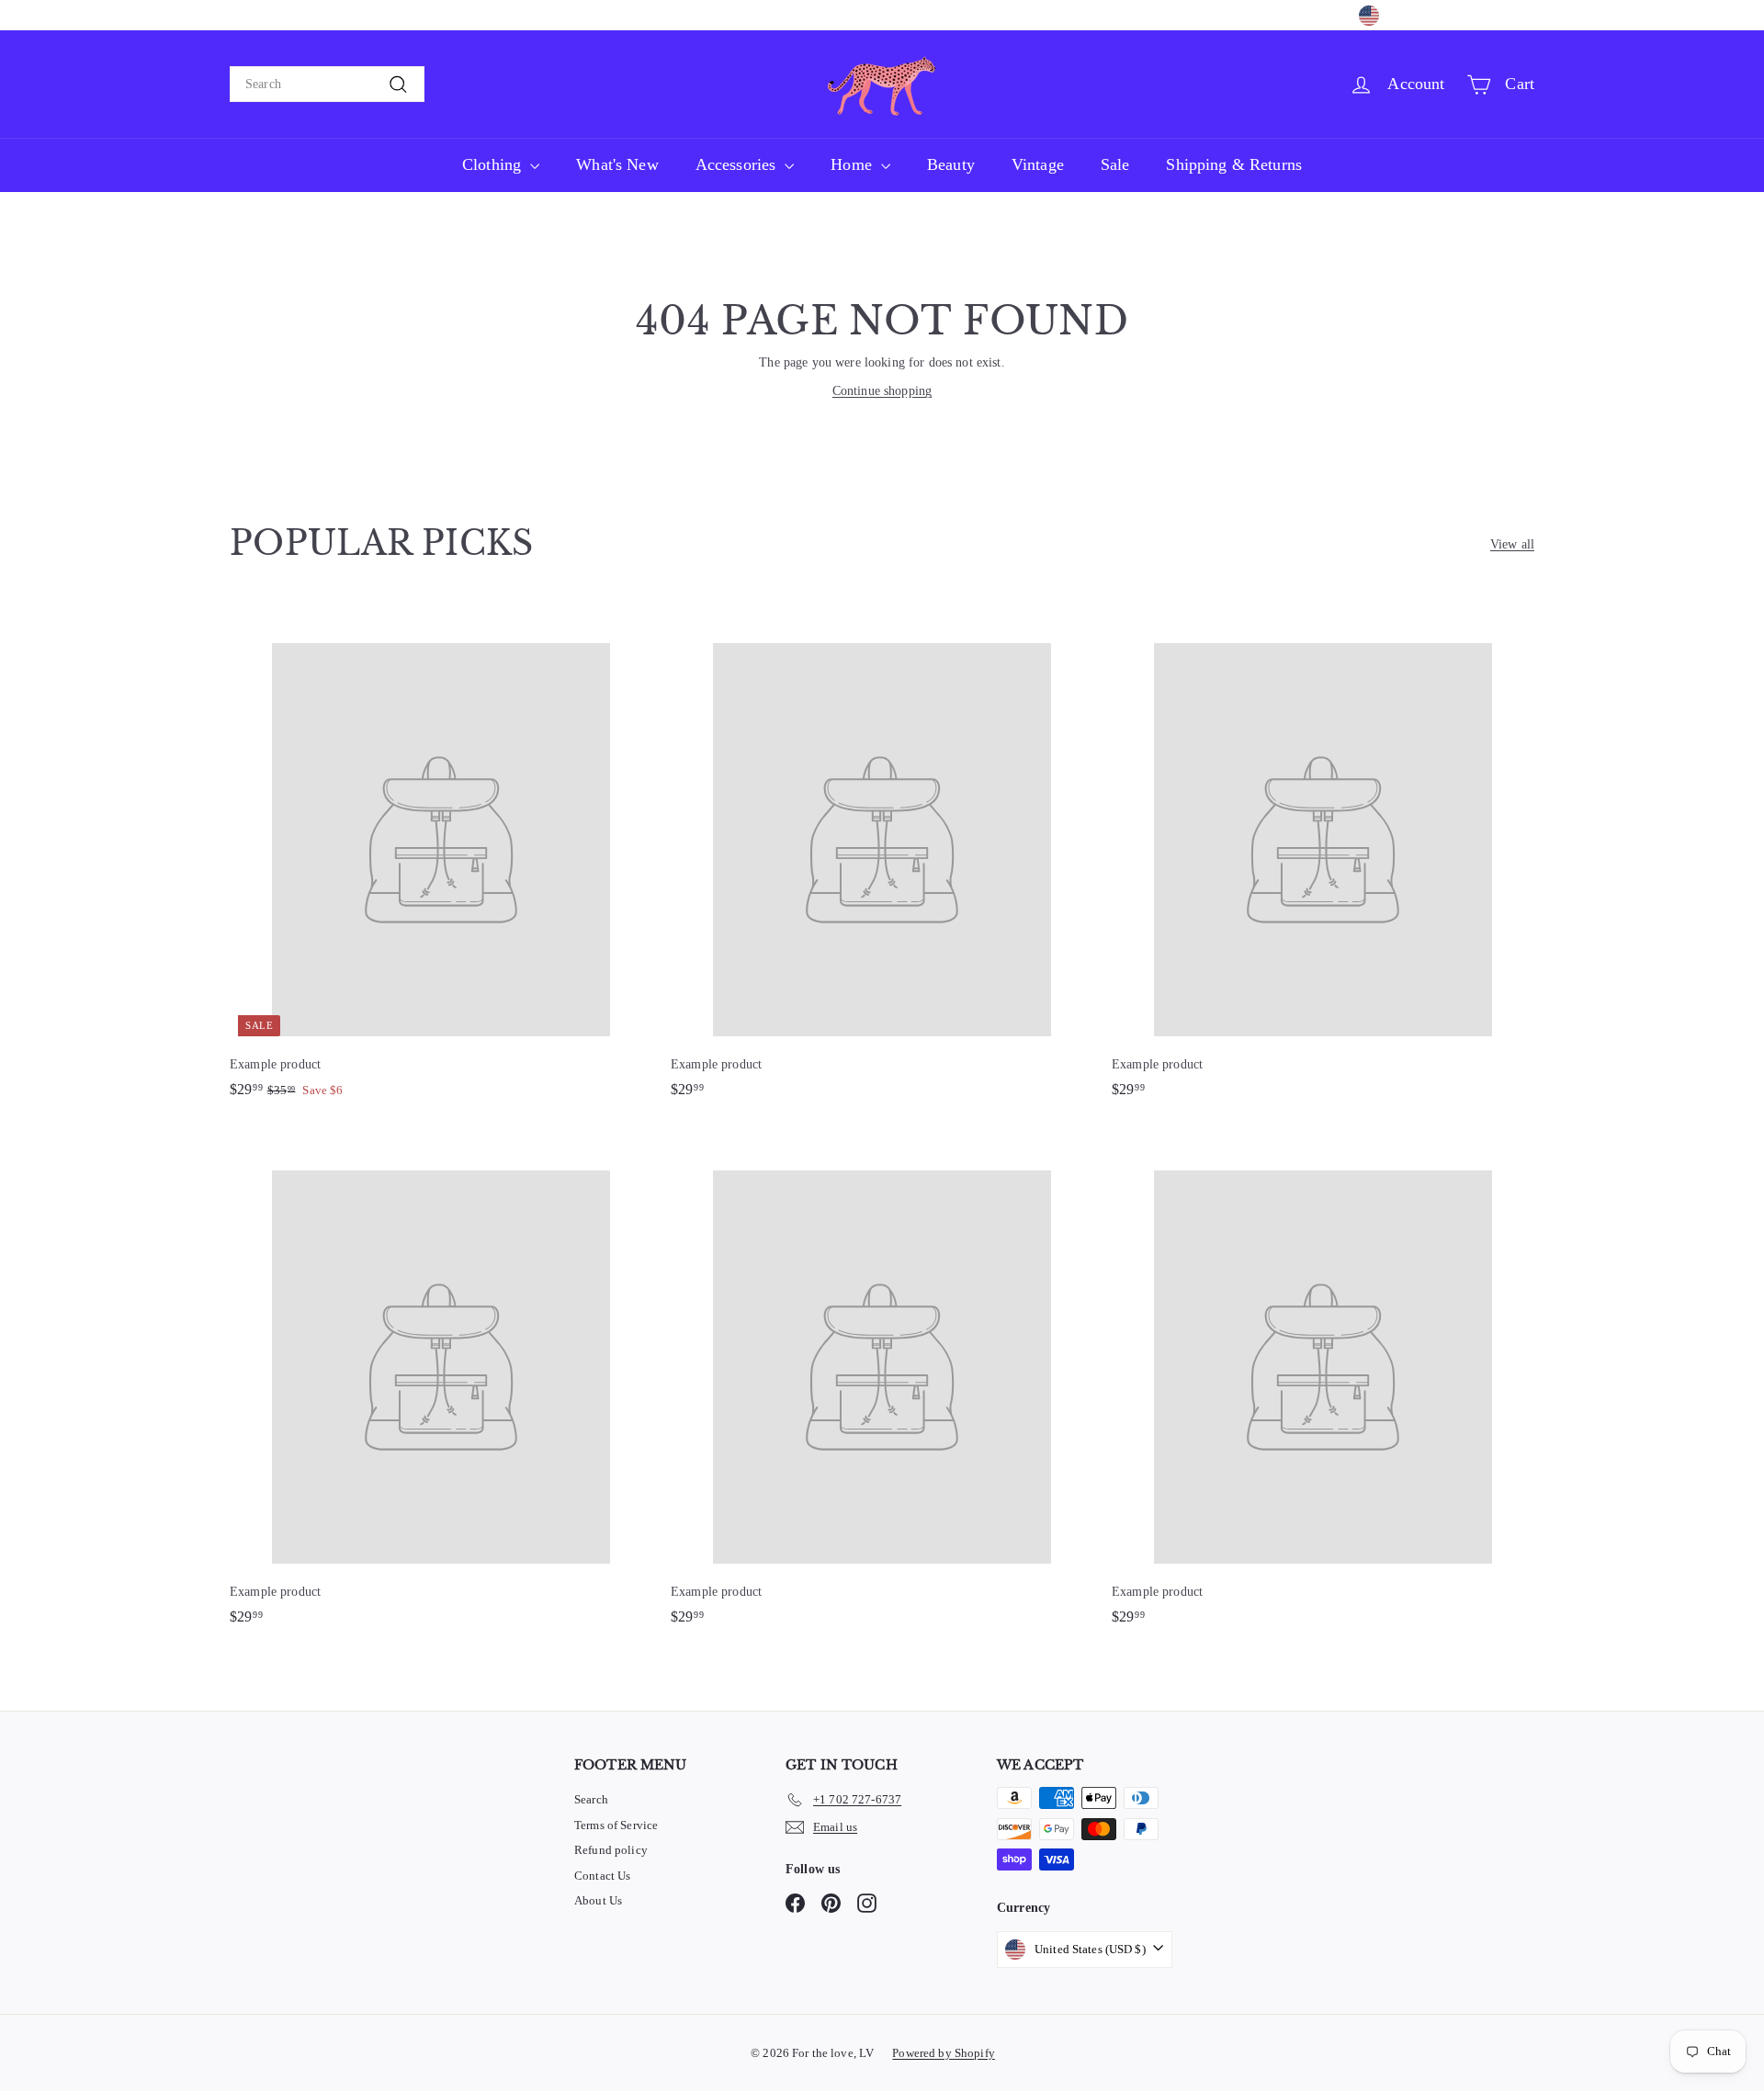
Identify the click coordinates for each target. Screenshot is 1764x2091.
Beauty (951, 164)
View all (1512, 544)
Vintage (1038, 164)
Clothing (494, 164)
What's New (617, 164)
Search (591, 1799)
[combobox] (327, 84)
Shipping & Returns (1234, 164)
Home (854, 164)
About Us (598, 1900)
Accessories (738, 164)
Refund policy (611, 1850)
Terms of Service (616, 1825)
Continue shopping (882, 391)
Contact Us (602, 1876)
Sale (1115, 164)
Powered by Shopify (944, 2053)
